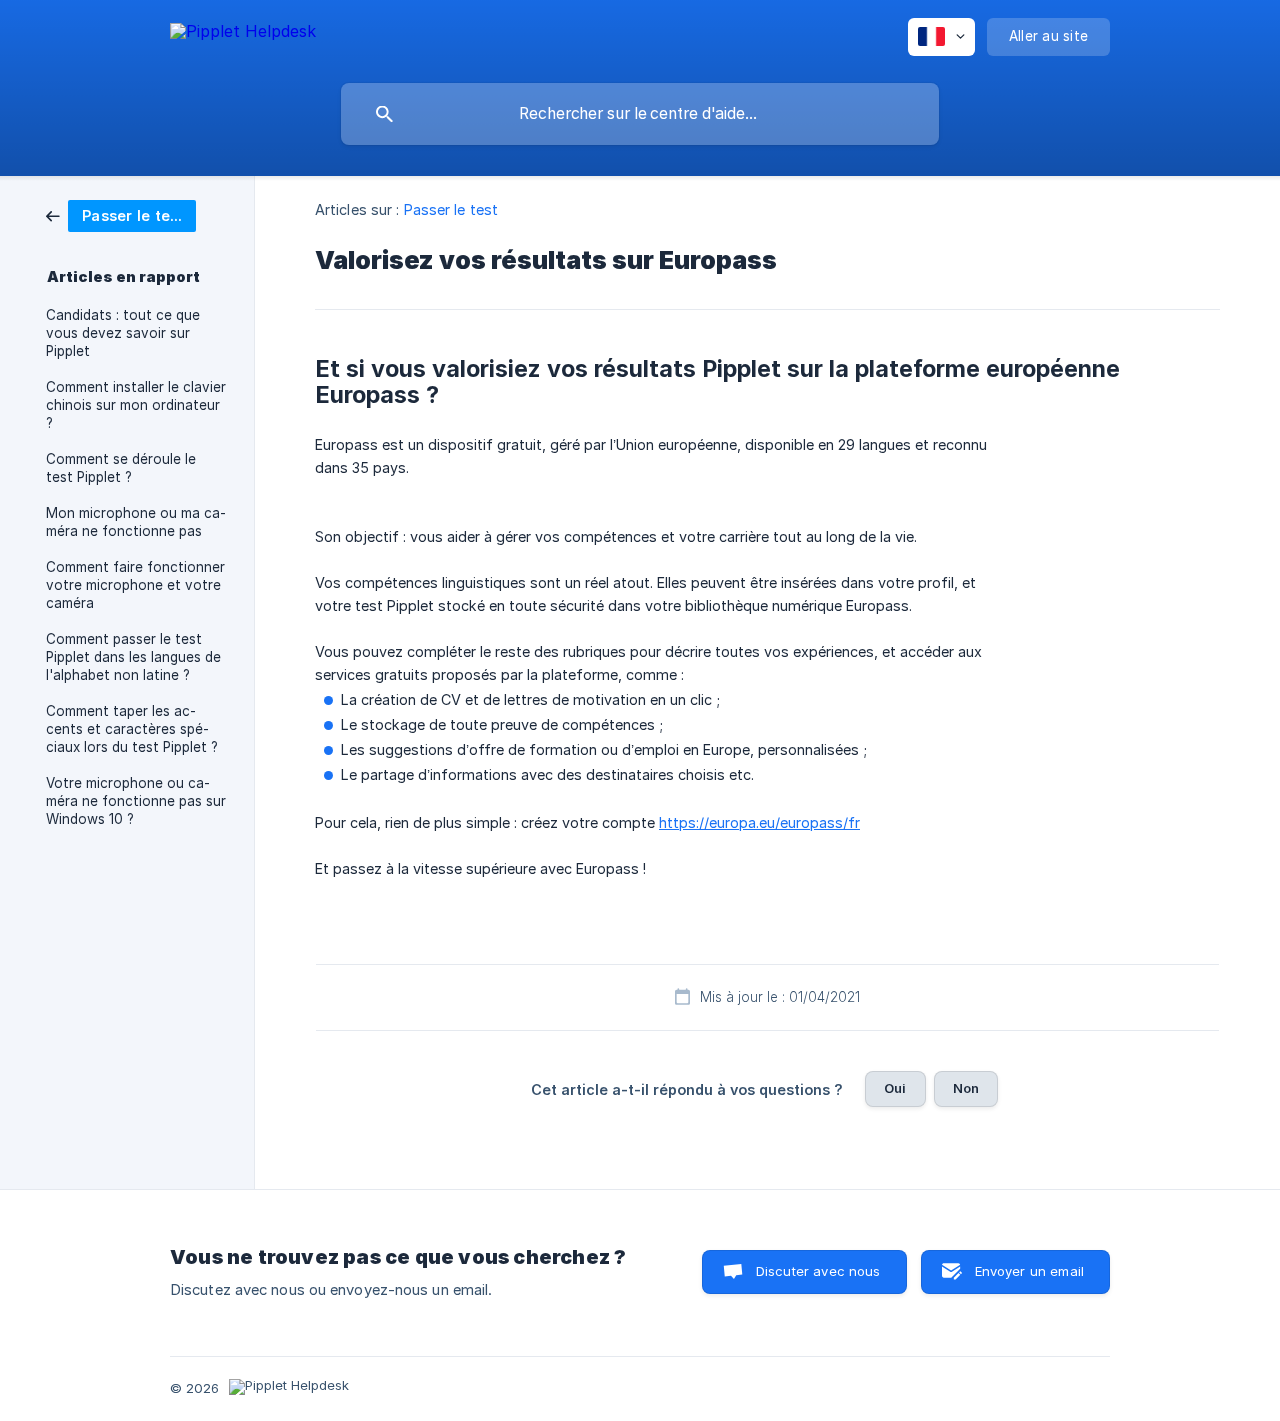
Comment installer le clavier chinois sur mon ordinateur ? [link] (136, 405)
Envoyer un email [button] (1029, 1271)
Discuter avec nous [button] (818, 1271)
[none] (243, 34)
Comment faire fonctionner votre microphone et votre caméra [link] (135, 585)
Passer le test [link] (451, 209)
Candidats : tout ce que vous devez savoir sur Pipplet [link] (123, 333)
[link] (121, 214)
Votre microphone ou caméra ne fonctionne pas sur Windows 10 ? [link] (136, 801)
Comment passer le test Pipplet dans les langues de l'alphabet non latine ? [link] (133, 657)
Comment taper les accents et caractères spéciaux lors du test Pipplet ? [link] (132, 729)
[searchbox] (640, 114)
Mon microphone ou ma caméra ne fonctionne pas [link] (136, 522)
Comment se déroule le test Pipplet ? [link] (121, 468)
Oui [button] (895, 1088)
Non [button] (966, 1088)
